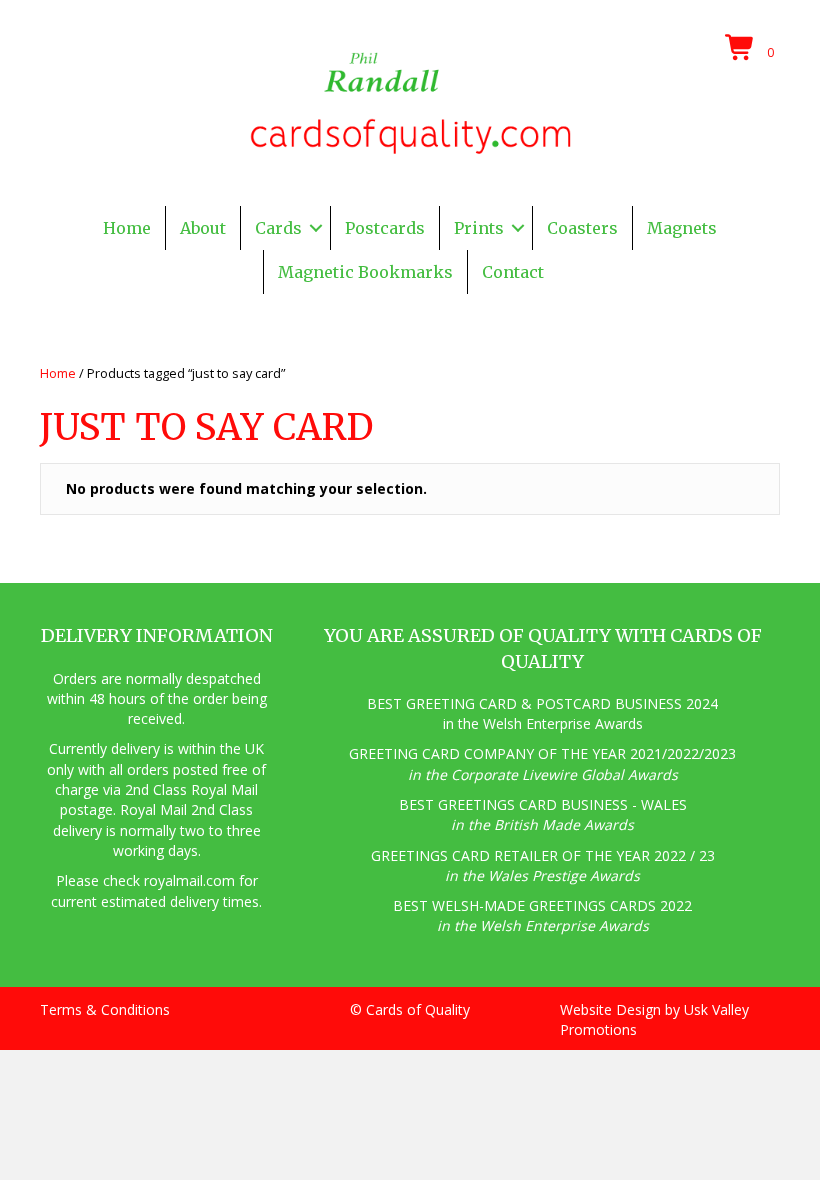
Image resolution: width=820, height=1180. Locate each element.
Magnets (682, 228)
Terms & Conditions (105, 1009)
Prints (479, 228)
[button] (316, 228)
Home (127, 228)
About (203, 228)
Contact (513, 272)
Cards (278, 228)
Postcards (385, 228)
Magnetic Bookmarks (365, 272)
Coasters (582, 228)
